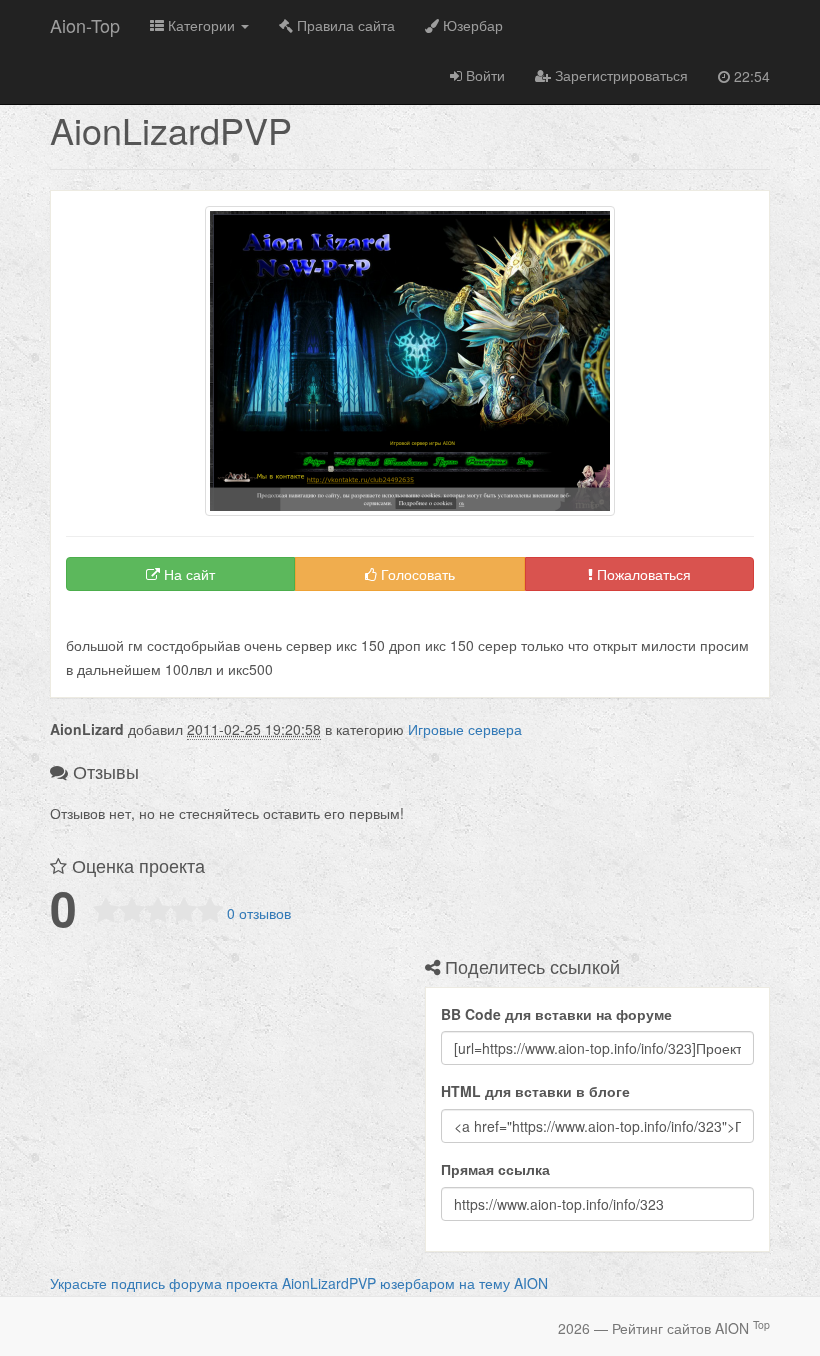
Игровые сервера (465, 729)
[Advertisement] (300, 620)
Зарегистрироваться (619, 75)
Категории (201, 25)
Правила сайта (344, 25)
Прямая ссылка (495, 1169)
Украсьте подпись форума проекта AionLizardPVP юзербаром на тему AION (299, 1283)
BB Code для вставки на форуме (556, 1014)
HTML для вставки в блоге (535, 1091)
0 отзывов (259, 913)
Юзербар (471, 25)
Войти (483, 75)
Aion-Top (85, 25)
